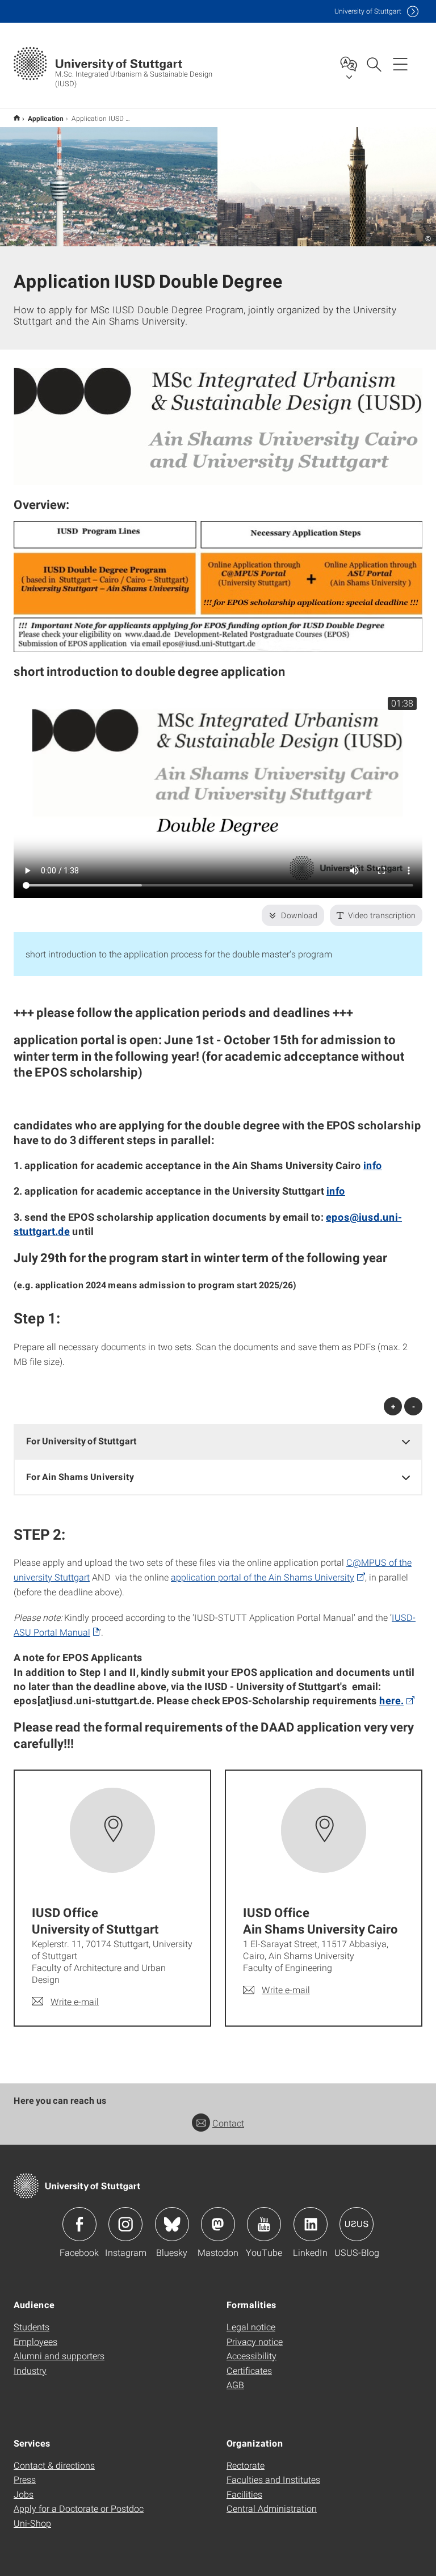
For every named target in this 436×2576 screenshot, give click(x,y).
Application (46, 118)
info (373, 1165)
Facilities (244, 2494)
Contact (228, 2123)
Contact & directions (54, 2465)
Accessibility (251, 2356)
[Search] (374, 64)
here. (391, 1700)
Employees (35, 2341)
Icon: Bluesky (172, 2224)
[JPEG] (218, 426)
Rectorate (246, 2465)
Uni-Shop (32, 2523)
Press (25, 2479)
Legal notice (251, 2327)
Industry (30, 2370)
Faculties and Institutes (273, 2479)
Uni (368, 11)
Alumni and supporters (59, 2356)
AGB (235, 2384)
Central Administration (272, 2508)
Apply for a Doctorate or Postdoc (79, 2508)
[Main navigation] (400, 64)
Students (32, 2327)
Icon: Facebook (79, 2224)
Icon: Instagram (125, 2224)
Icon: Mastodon (218, 2224)
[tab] (218, 1441)
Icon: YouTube (264, 2224)
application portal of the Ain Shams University (263, 1577)
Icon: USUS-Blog (357, 2224)
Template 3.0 (17, 118)
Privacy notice (255, 2341)
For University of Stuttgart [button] (81, 1441)
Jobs (24, 2494)
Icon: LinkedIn (311, 2224)
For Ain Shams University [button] (80, 1476)
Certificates (249, 2370)
